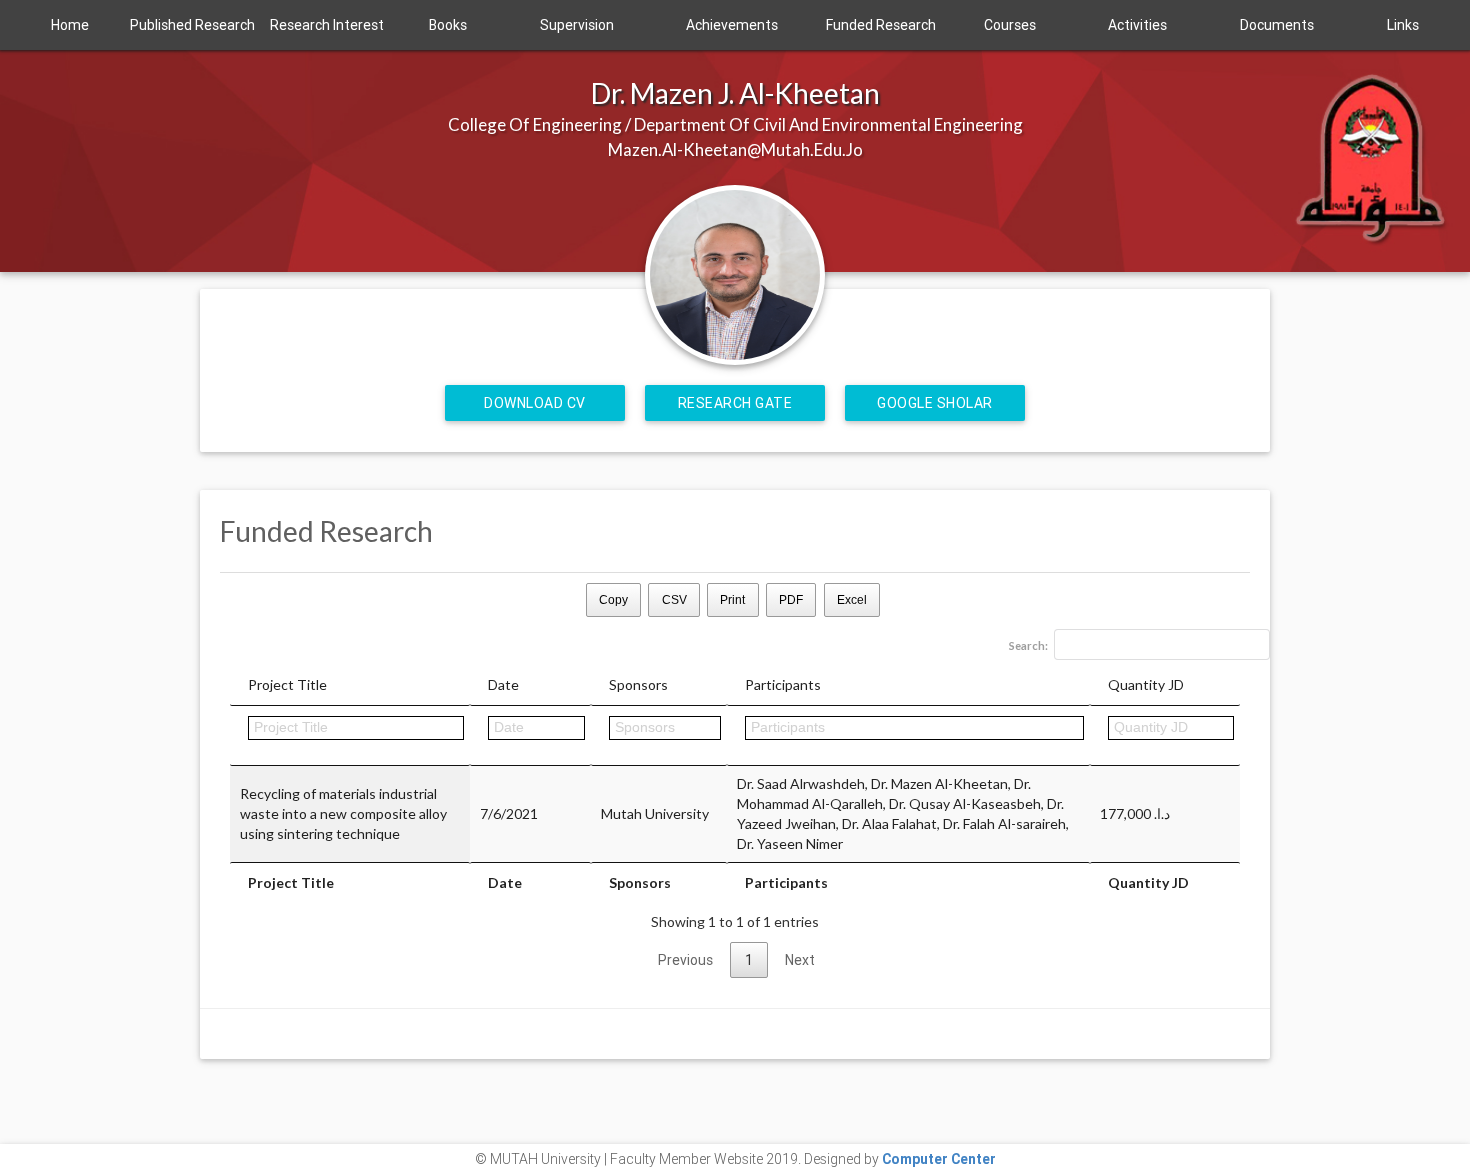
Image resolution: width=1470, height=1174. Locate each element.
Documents (1277, 25)
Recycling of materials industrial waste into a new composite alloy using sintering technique (343, 813)
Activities (1137, 25)
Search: (1028, 645)
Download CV (535, 403)
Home (70, 25)
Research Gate (735, 403)
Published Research (192, 25)
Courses (1010, 25)
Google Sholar (935, 403)
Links (1403, 25)
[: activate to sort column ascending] (530, 736)
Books (448, 25)
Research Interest (327, 25)
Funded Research (881, 25)
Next (800, 960)
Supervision (577, 25)
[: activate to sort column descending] (350, 736)
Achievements (732, 25)
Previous (685, 960)
